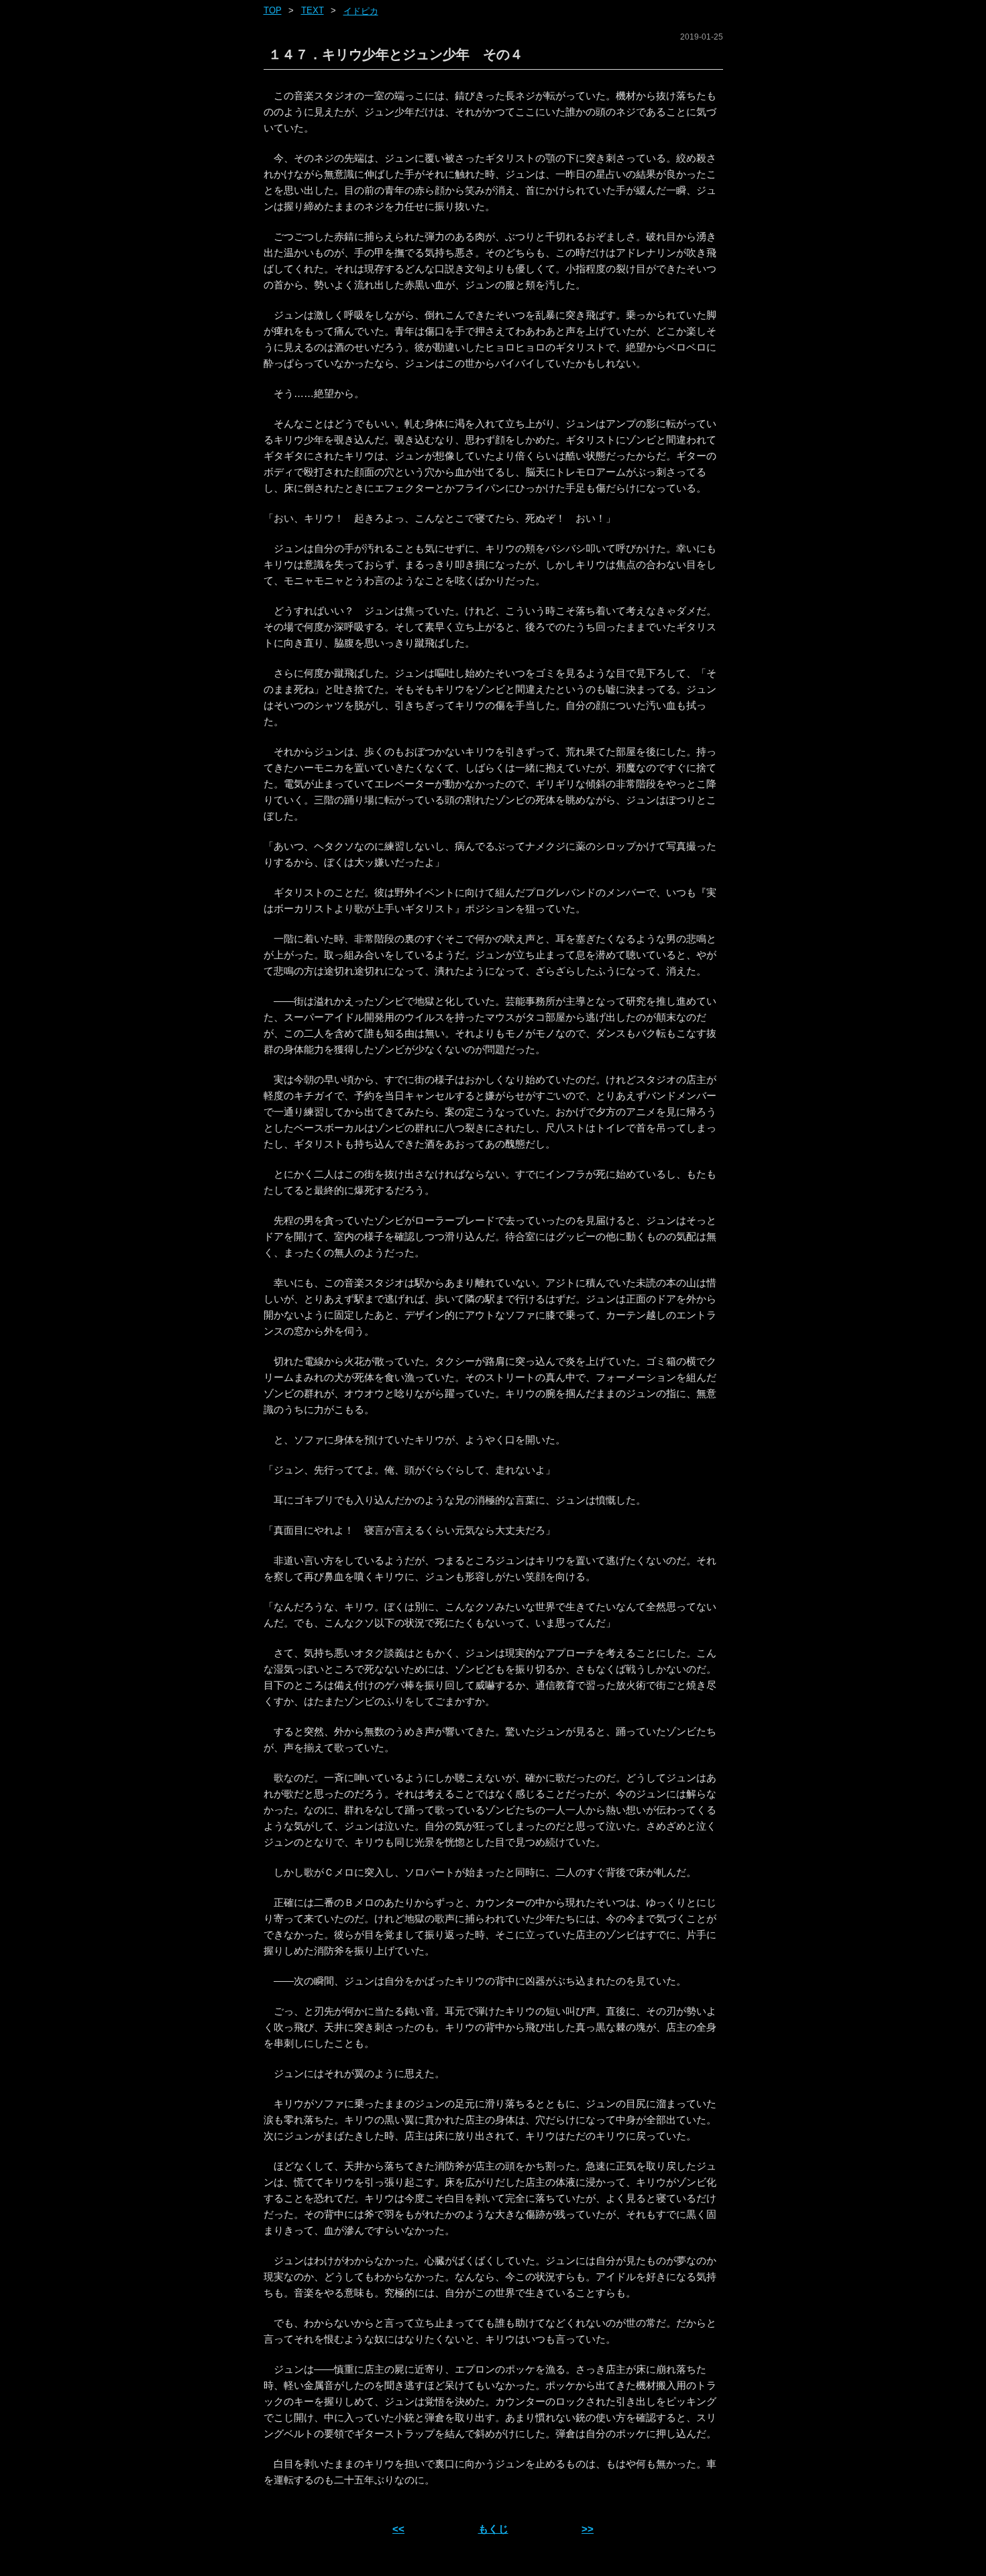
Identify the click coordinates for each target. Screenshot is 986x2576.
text (313, 10)
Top (273, 10)
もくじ (493, 2529)
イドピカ (361, 11)
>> (588, 2529)
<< (398, 2529)
